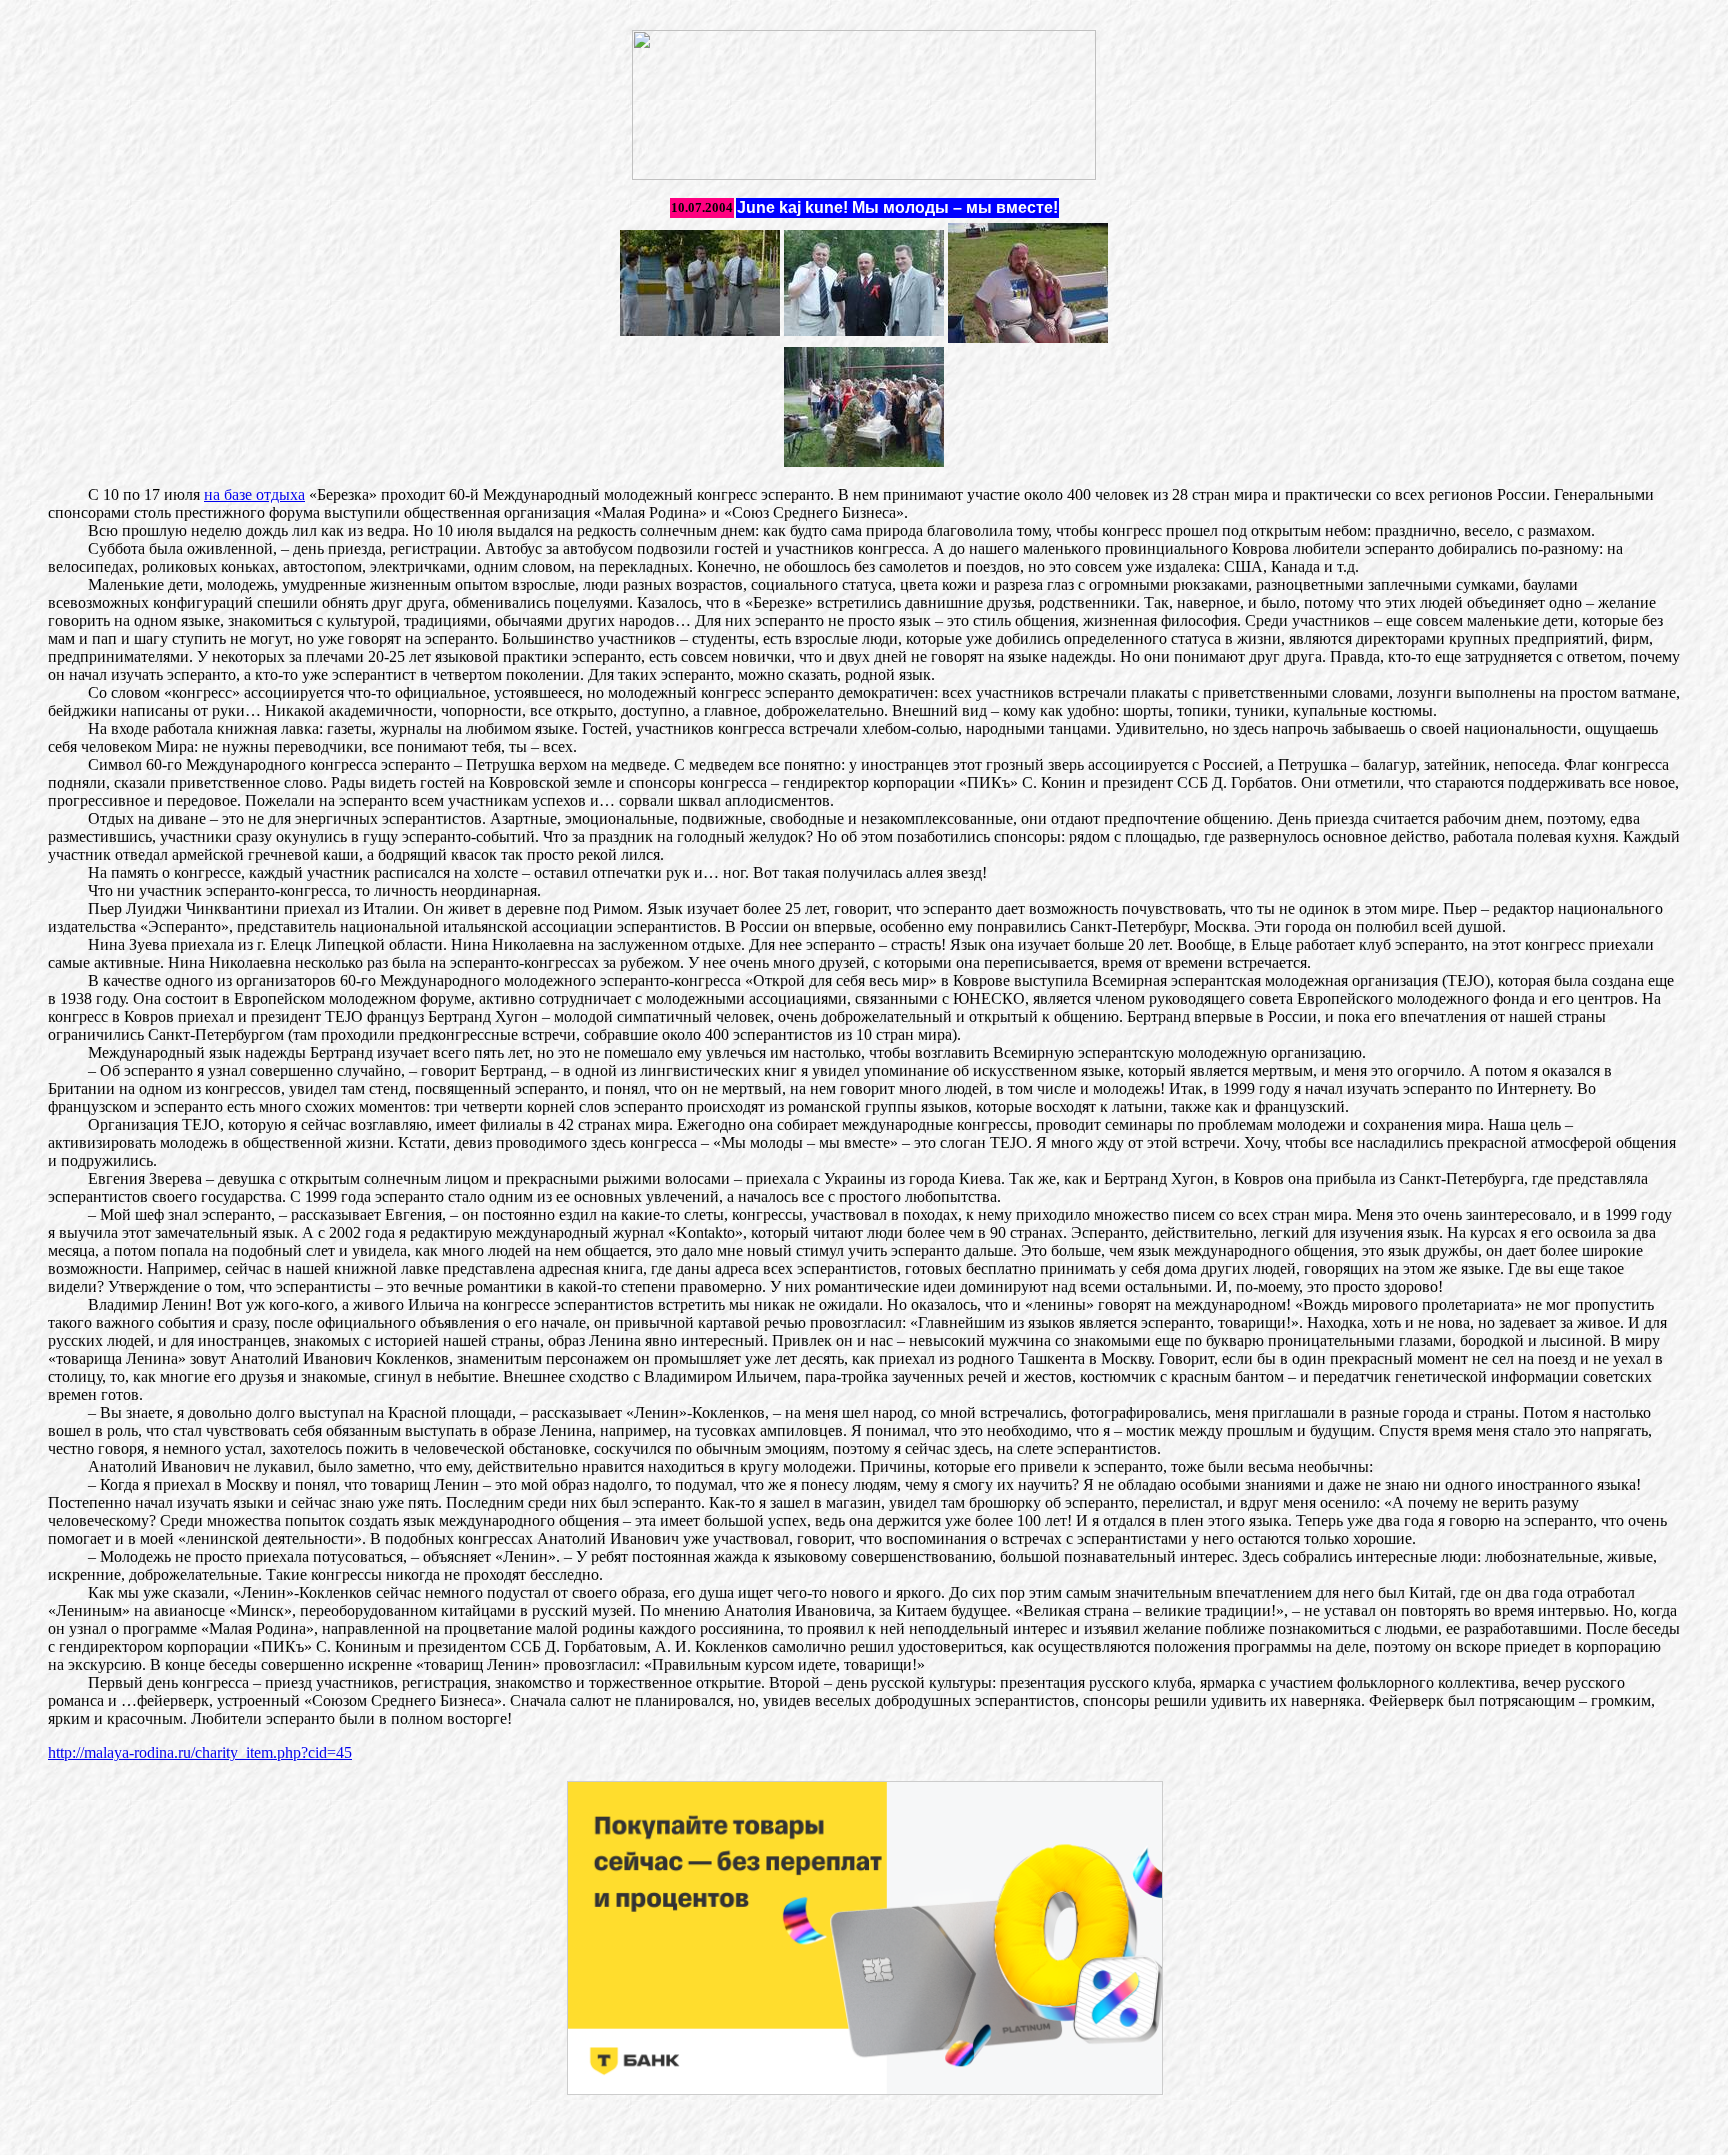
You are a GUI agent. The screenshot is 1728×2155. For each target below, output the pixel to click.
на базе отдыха (254, 494)
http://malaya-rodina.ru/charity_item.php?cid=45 (200, 1752)
